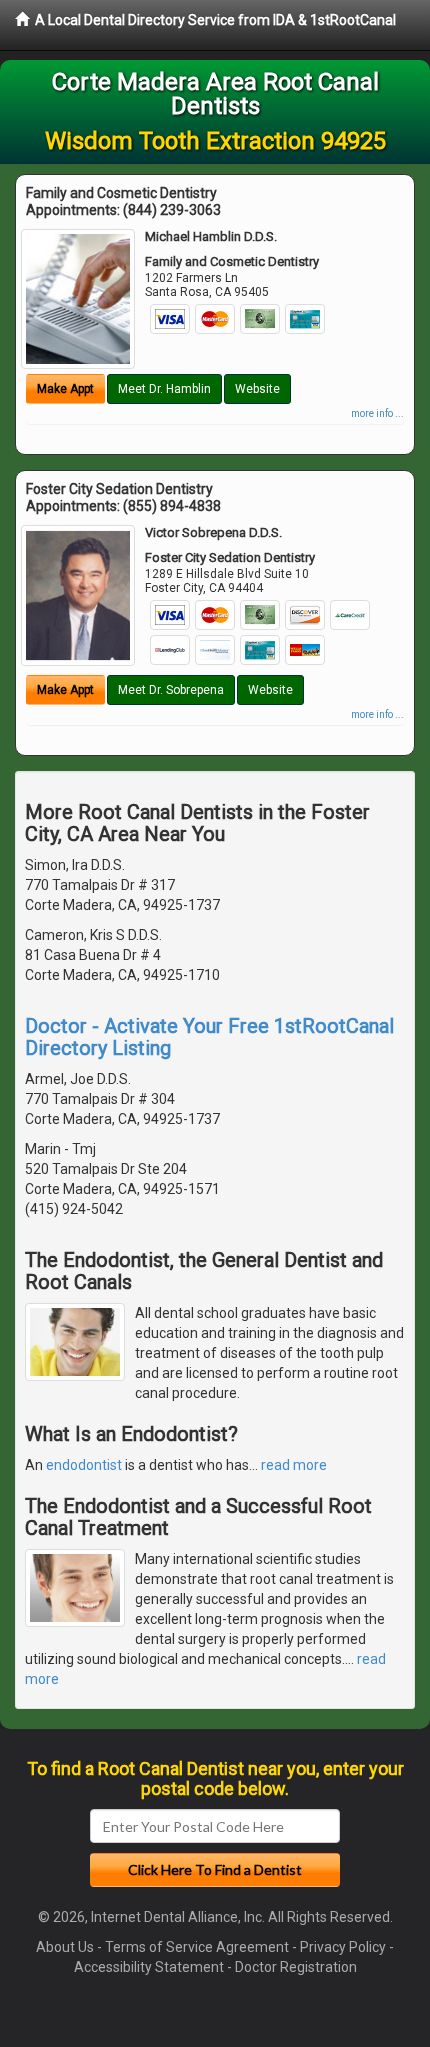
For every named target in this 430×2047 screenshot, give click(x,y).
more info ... (377, 413)
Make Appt (65, 389)
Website (257, 389)
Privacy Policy (343, 1947)
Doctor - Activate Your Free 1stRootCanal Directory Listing (209, 1037)
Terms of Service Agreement (197, 1947)
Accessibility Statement (149, 1967)
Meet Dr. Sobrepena (171, 690)
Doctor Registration (296, 1967)
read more (294, 1465)
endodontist (84, 1465)
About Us (65, 1947)
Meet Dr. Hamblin (164, 389)
